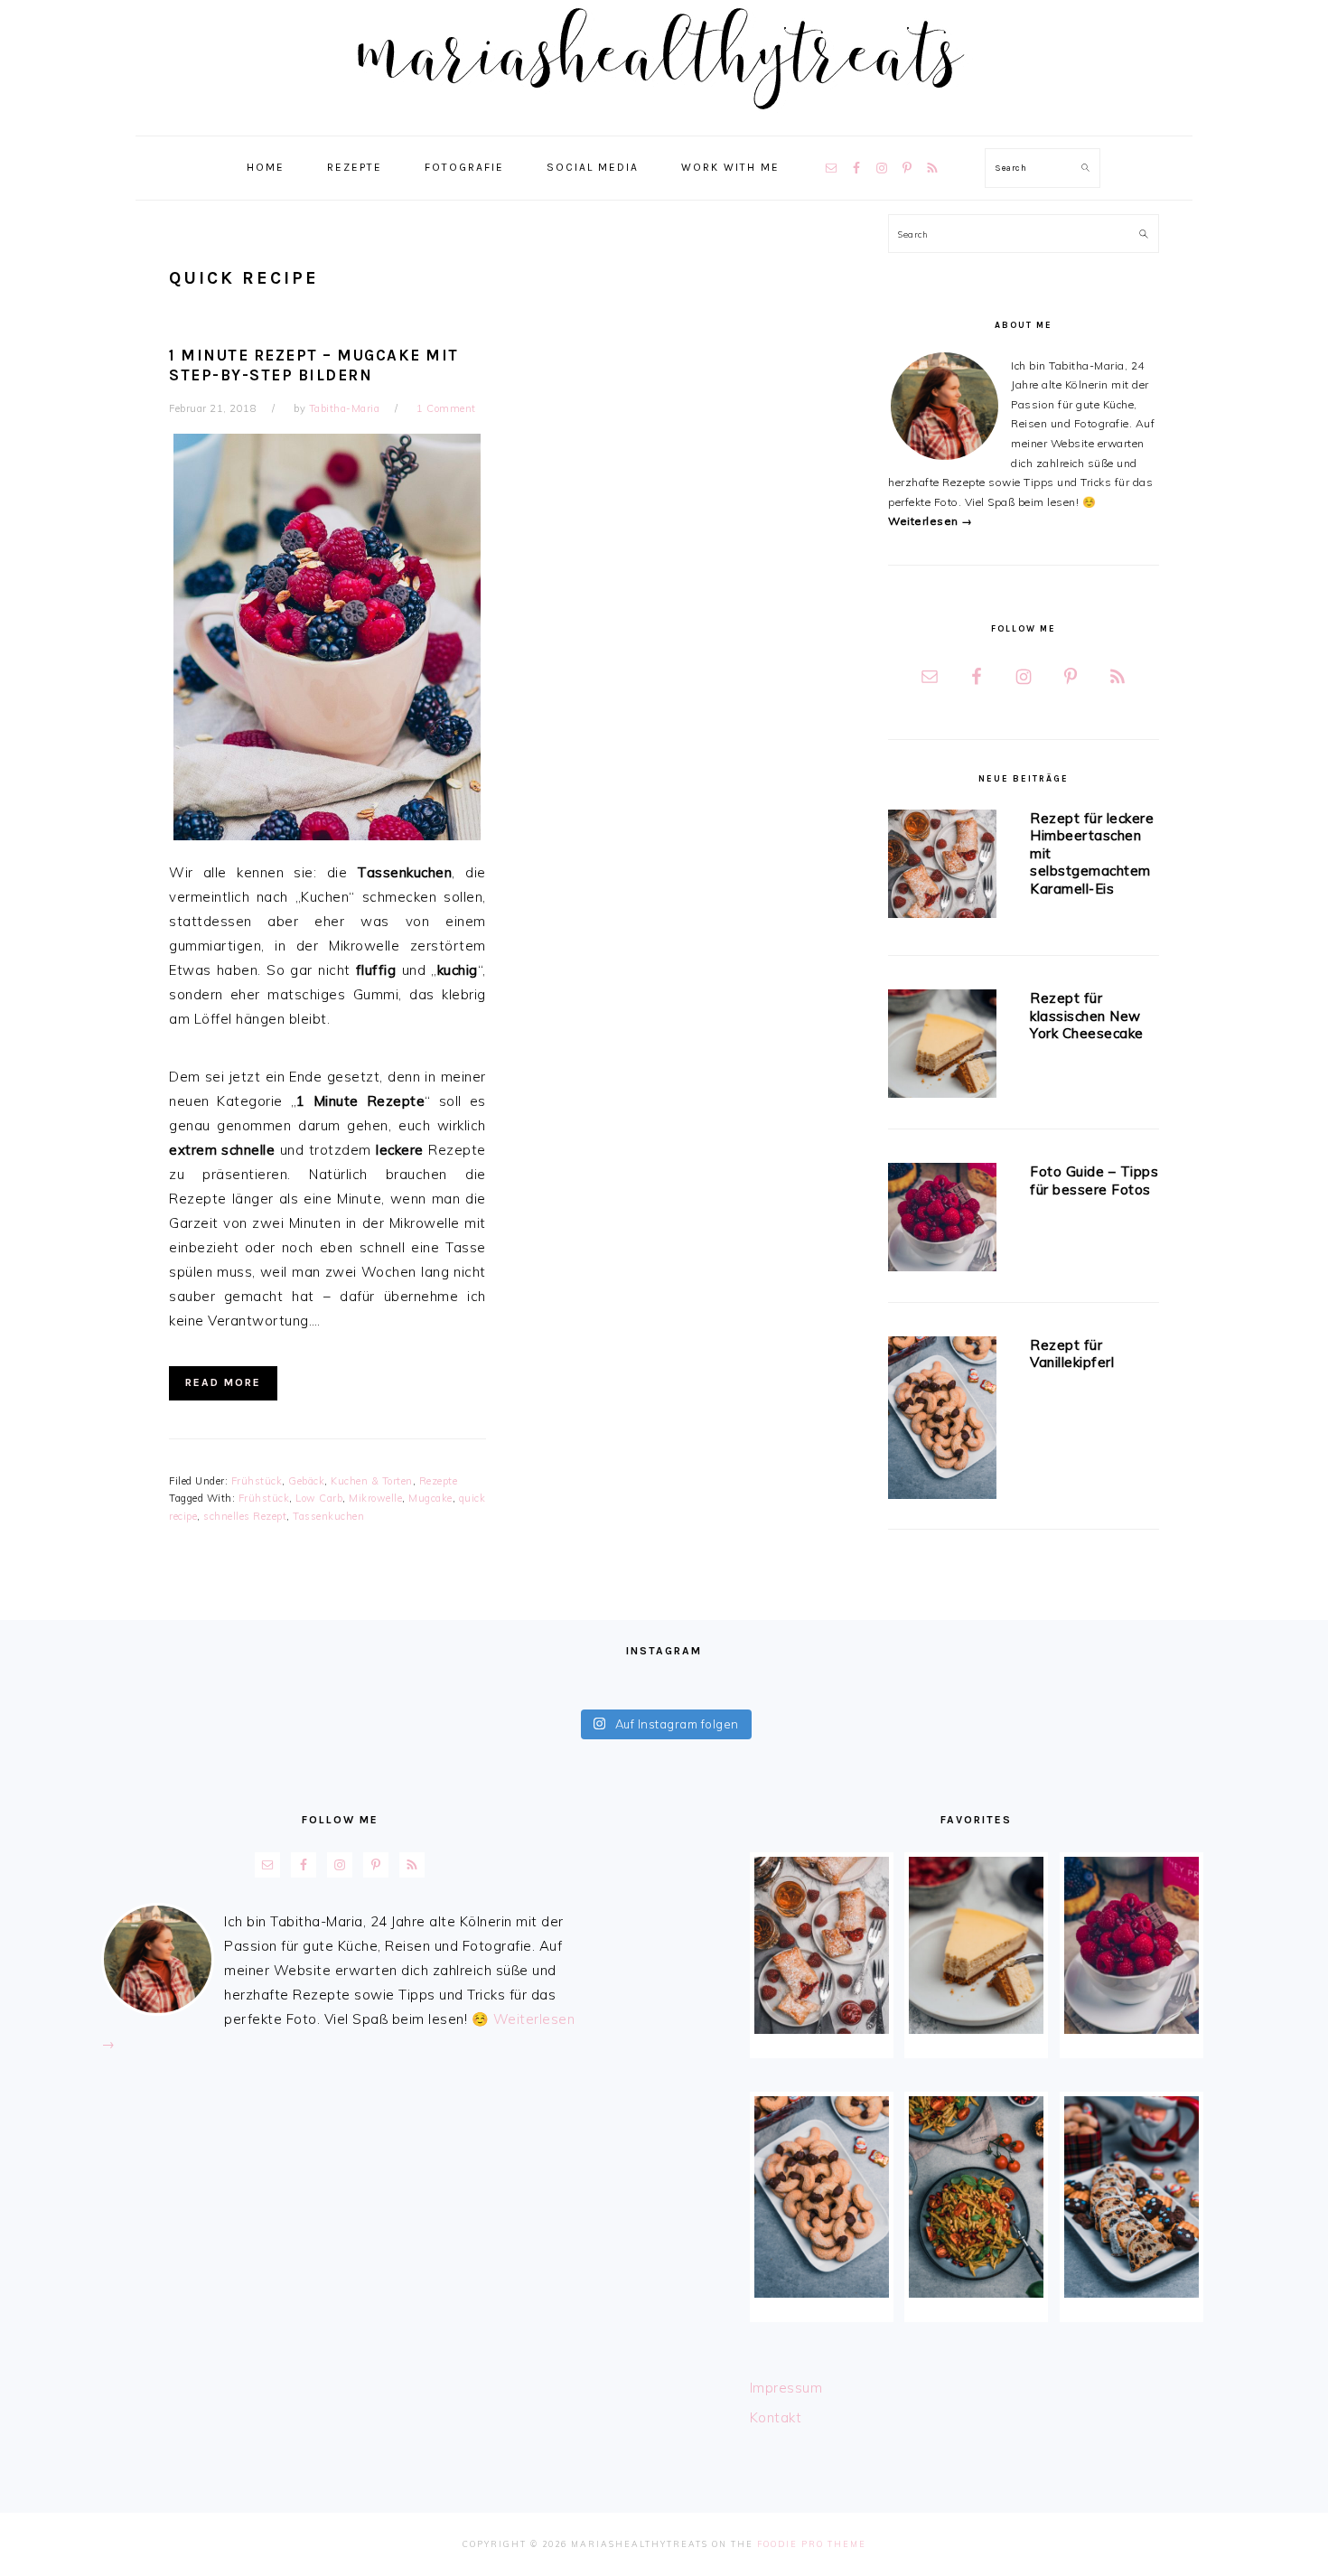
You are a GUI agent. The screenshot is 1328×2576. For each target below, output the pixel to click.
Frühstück (257, 1481)
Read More (223, 1382)
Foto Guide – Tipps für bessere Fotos (1094, 1180)
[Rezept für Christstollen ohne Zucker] (1132, 2197)
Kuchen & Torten (372, 1481)
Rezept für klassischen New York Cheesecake (1087, 1016)
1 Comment (446, 408)
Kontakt (776, 2417)
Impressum (786, 2388)
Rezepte (439, 1481)
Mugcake (430, 1498)
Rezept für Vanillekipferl (1072, 1354)
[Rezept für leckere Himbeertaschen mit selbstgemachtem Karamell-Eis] (942, 867)
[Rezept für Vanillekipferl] (942, 1421)
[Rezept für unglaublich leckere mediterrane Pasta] (976, 2197)
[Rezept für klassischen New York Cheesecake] (942, 1047)
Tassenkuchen (328, 1516)
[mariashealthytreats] (664, 117)
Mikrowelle (375, 1498)
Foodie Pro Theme (812, 2544)
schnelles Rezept (245, 1516)
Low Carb (319, 1498)
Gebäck (306, 1481)
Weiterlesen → (931, 521)
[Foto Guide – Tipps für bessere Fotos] (942, 1220)
